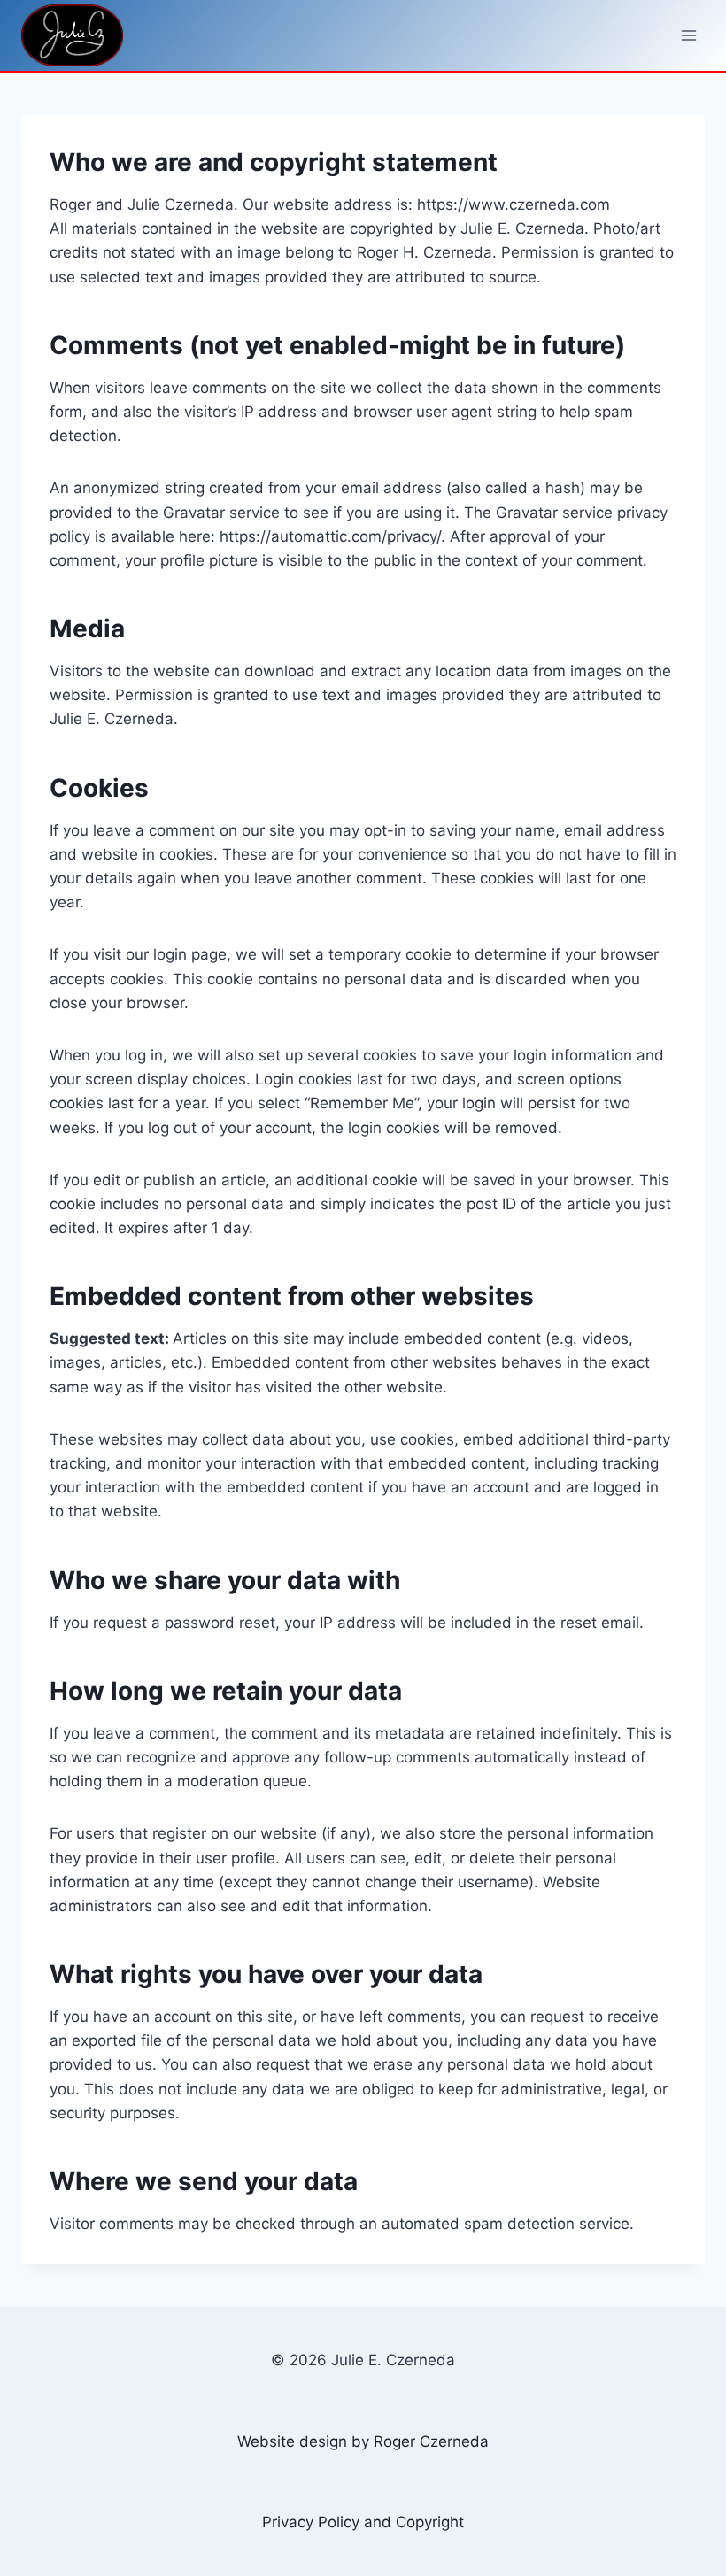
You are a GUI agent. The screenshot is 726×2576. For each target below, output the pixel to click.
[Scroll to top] (626, 2484)
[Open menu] (688, 35)
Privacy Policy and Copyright (363, 2522)
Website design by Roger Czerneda (363, 2441)
